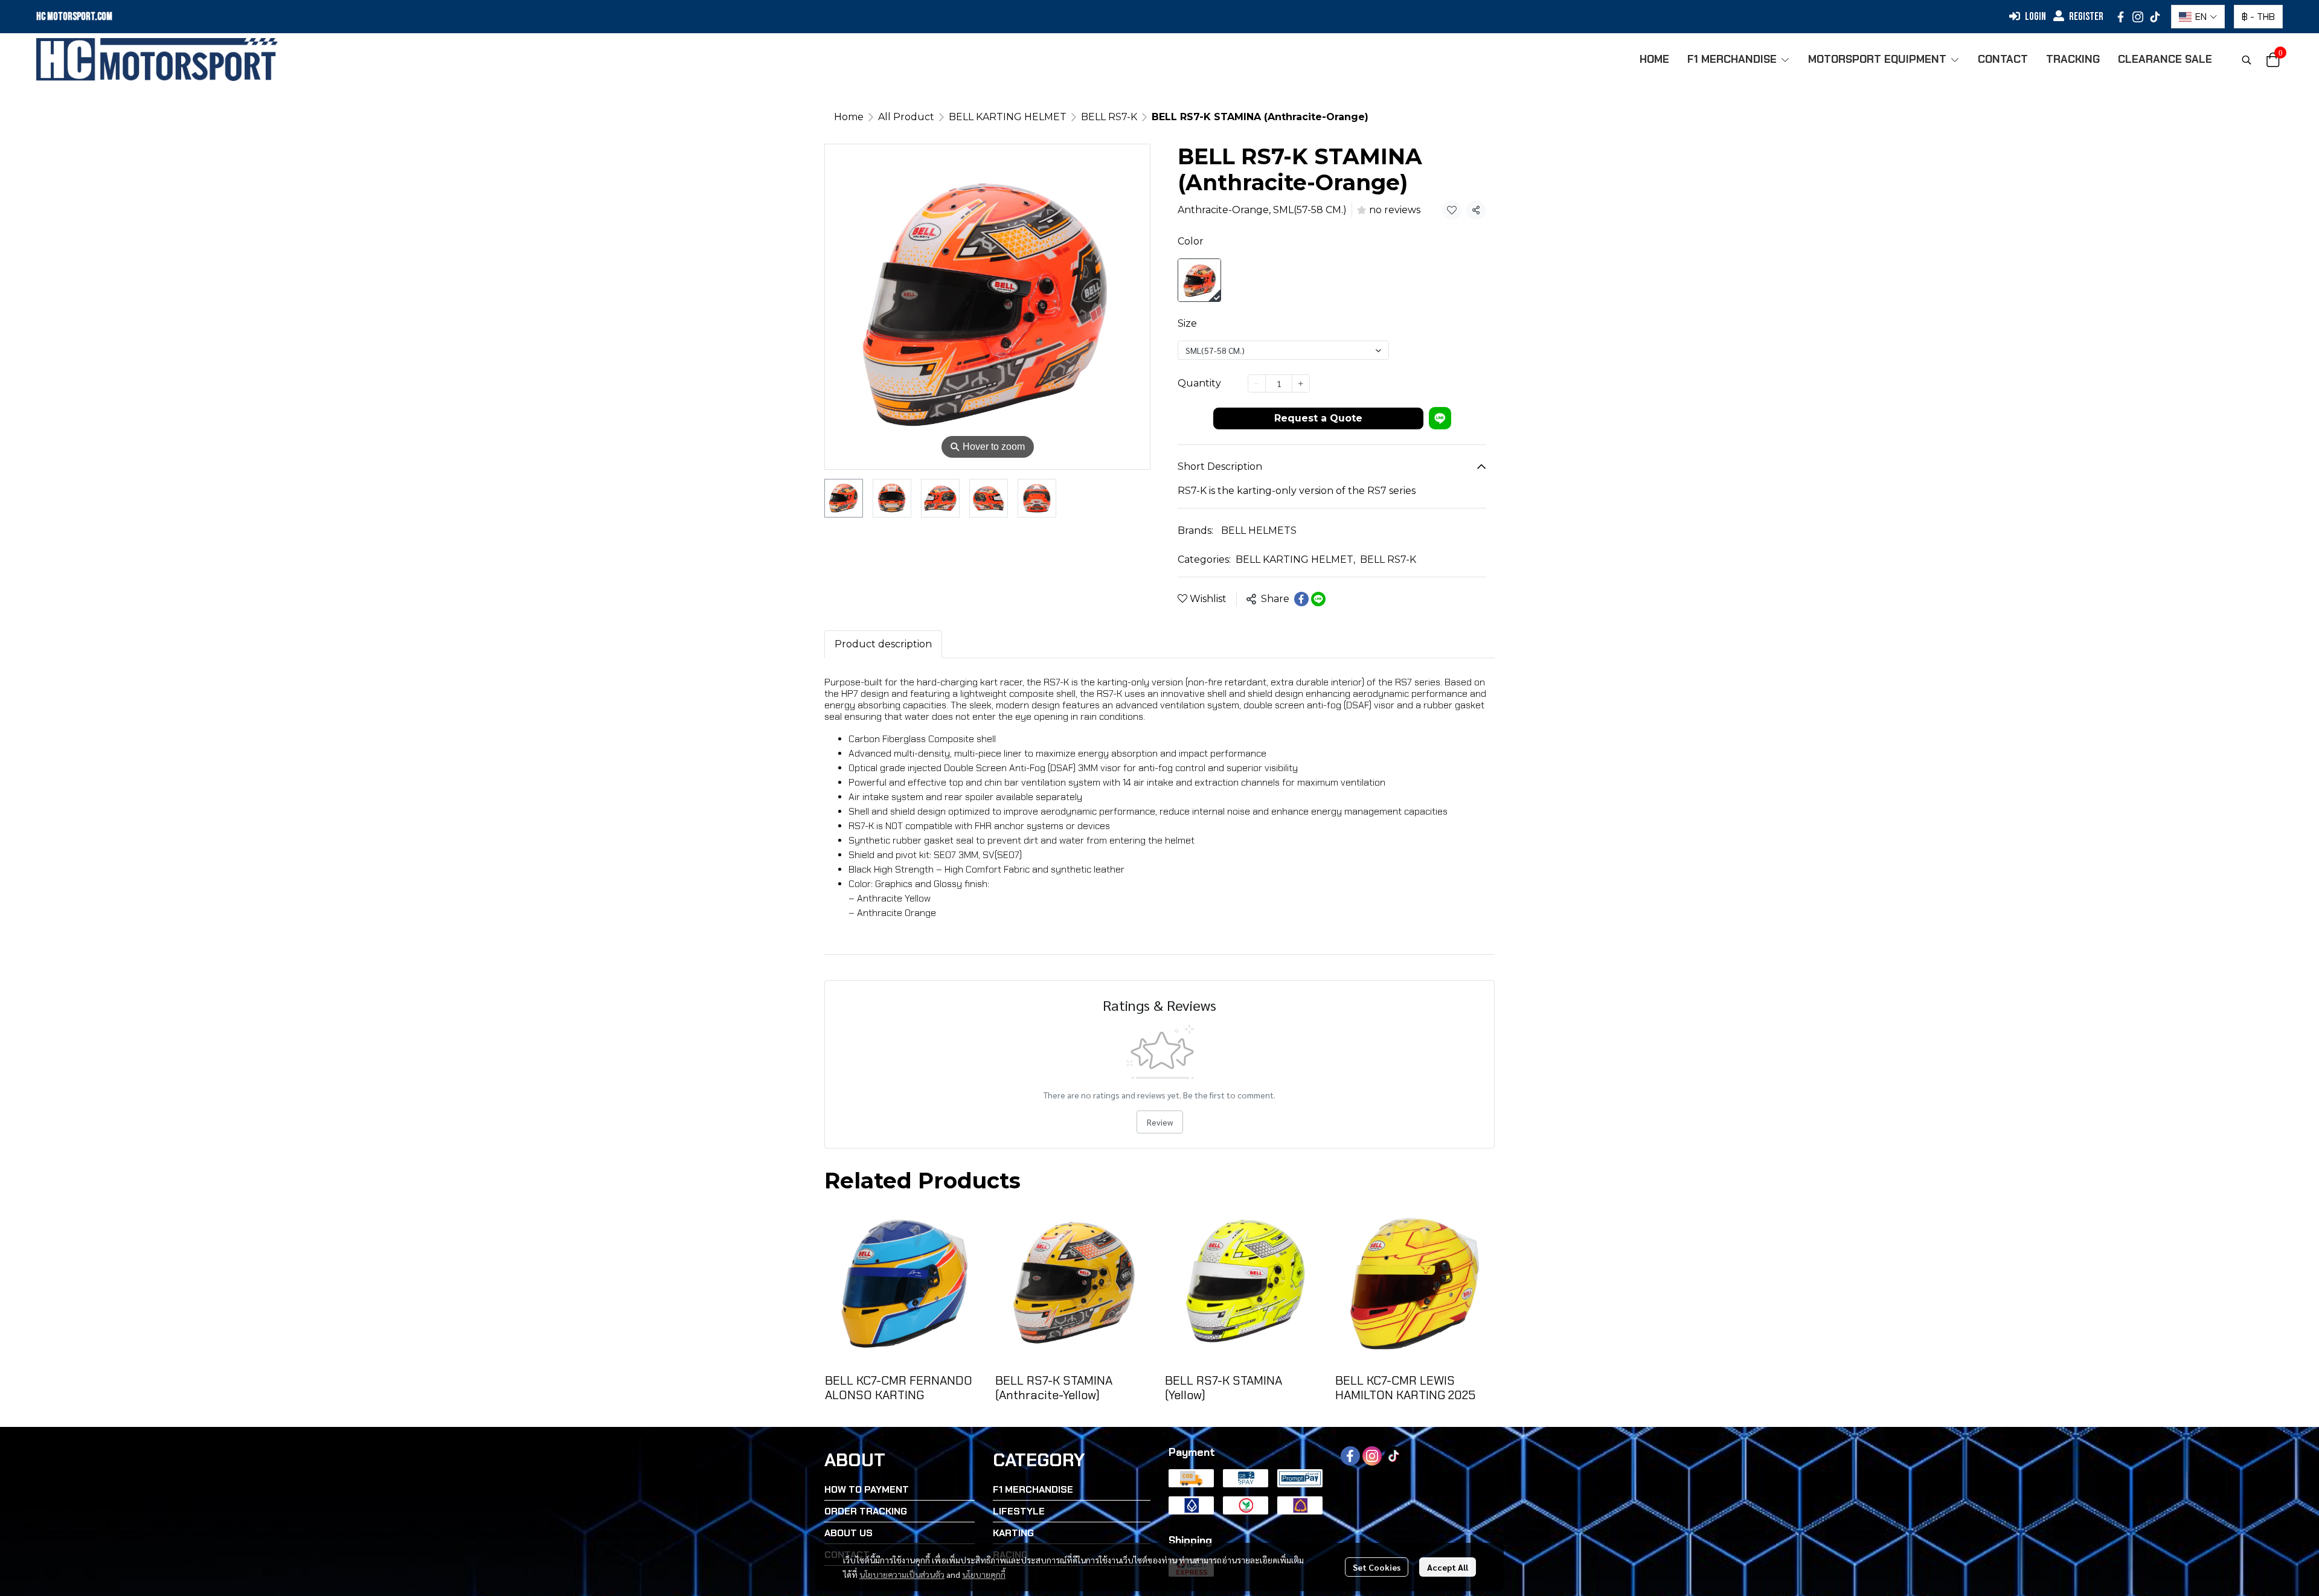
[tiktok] (2155, 17)
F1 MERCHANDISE (1033, 1489)
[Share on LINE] (1318, 599)
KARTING (1013, 1533)
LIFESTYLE (1019, 1511)
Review (1160, 1122)
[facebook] (2121, 17)
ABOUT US (848, 1533)
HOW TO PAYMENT (867, 1489)
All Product (906, 117)
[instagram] (2138, 17)
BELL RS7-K (1109, 117)
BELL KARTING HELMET (1008, 117)
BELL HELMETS (1259, 530)
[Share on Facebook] (1301, 599)
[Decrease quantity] (1257, 383)
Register (2086, 17)
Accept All (1448, 1567)
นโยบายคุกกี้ (984, 1574)
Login (2035, 17)
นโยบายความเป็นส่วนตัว (902, 1574)
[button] (2198, 17)
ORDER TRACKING (866, 1511)
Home (849, 117)
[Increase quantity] (1301, 383)
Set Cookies (1377, 1567)
